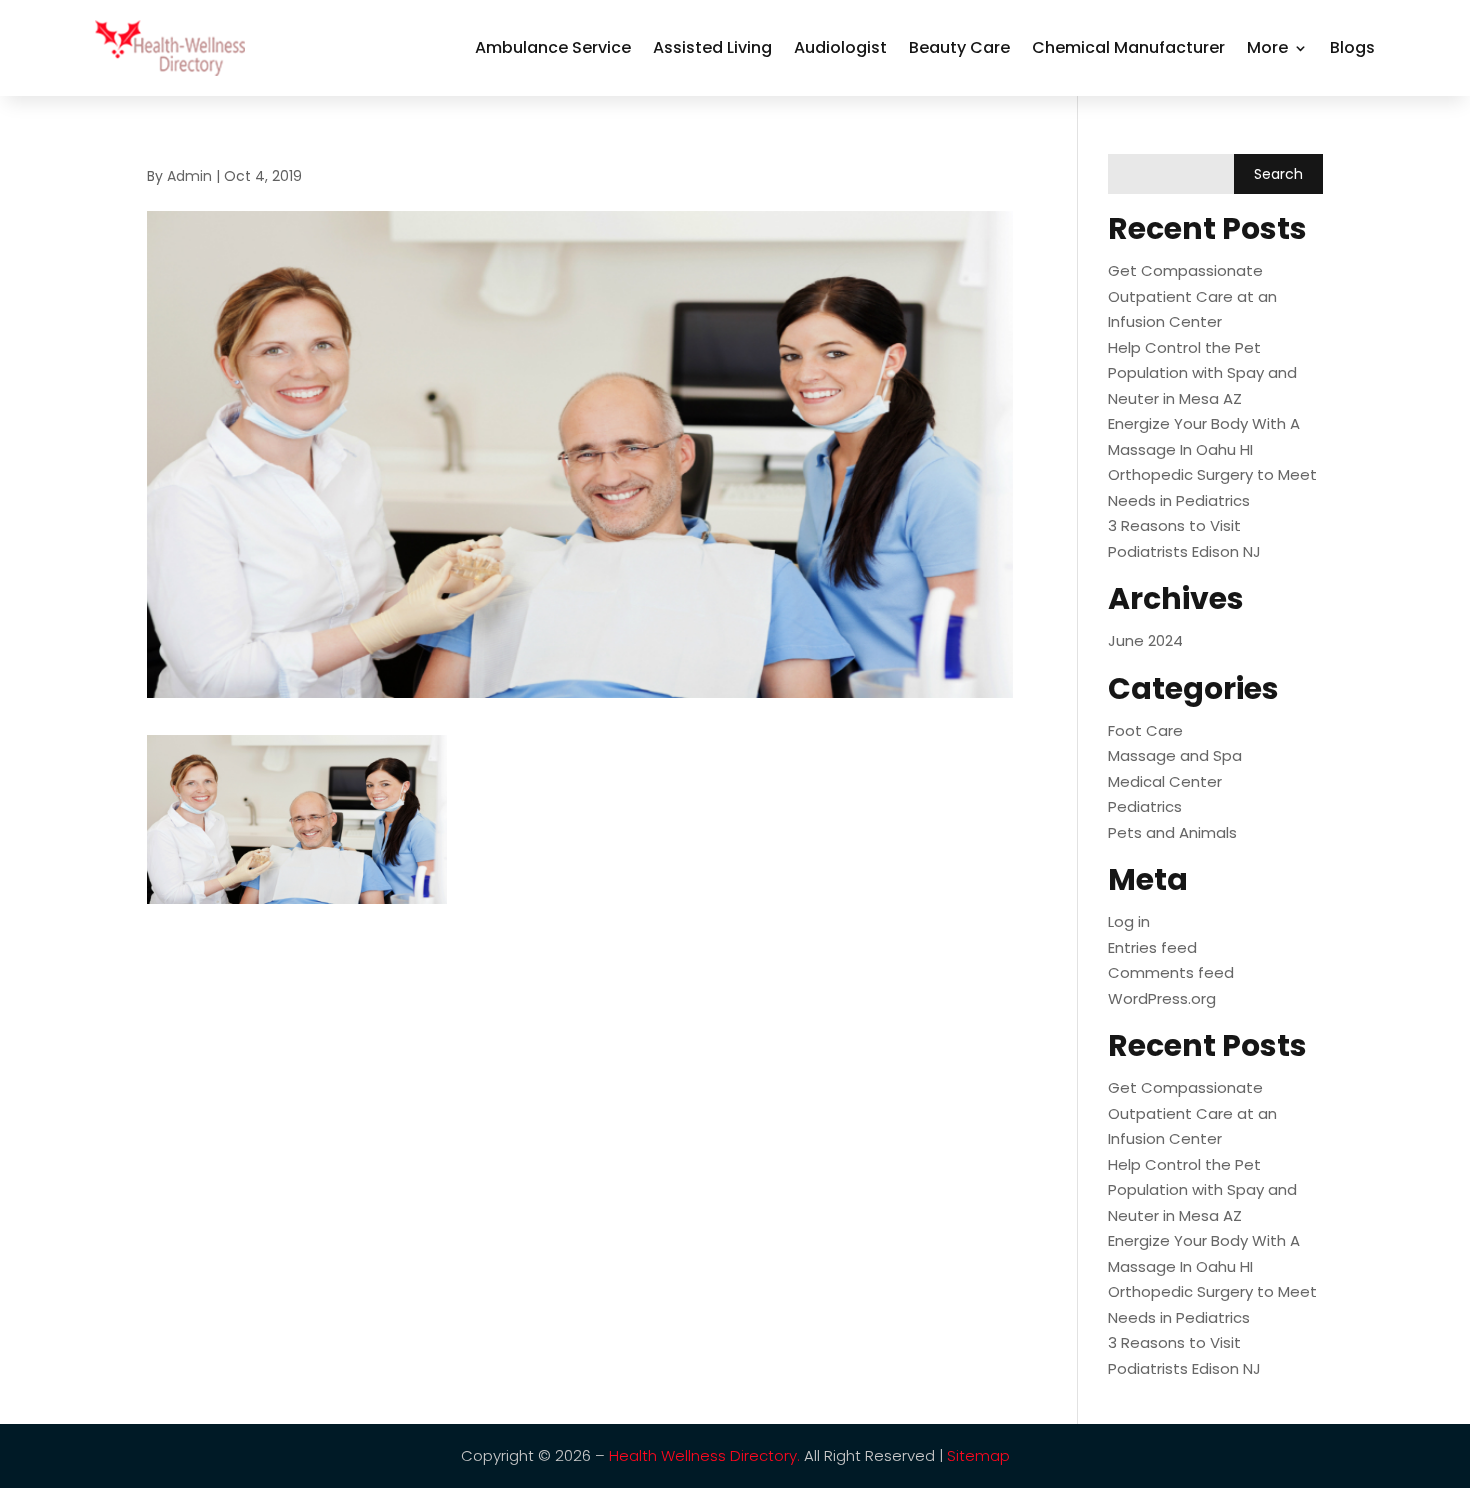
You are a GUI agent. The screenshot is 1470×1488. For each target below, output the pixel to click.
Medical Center (1165, 781)
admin (189, 176)
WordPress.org (1162, 998)
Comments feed (1171, 972)
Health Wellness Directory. (704, 1455)
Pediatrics (1145, 806)
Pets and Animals (1172, 832)
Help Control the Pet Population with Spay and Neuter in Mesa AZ (1202, 373)
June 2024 (1145, 640)
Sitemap (978, 1455)
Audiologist (840, 47)
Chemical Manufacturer (1128, 47)
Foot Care (1145, 730)
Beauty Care (959, 47)
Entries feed (1152, 947)
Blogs (1352, 47)
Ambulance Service (553, 47)
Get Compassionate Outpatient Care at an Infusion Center (1192, 296)
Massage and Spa (1175, 755)
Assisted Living (712, 47)
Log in (1129, 921)
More (1267, 47)
